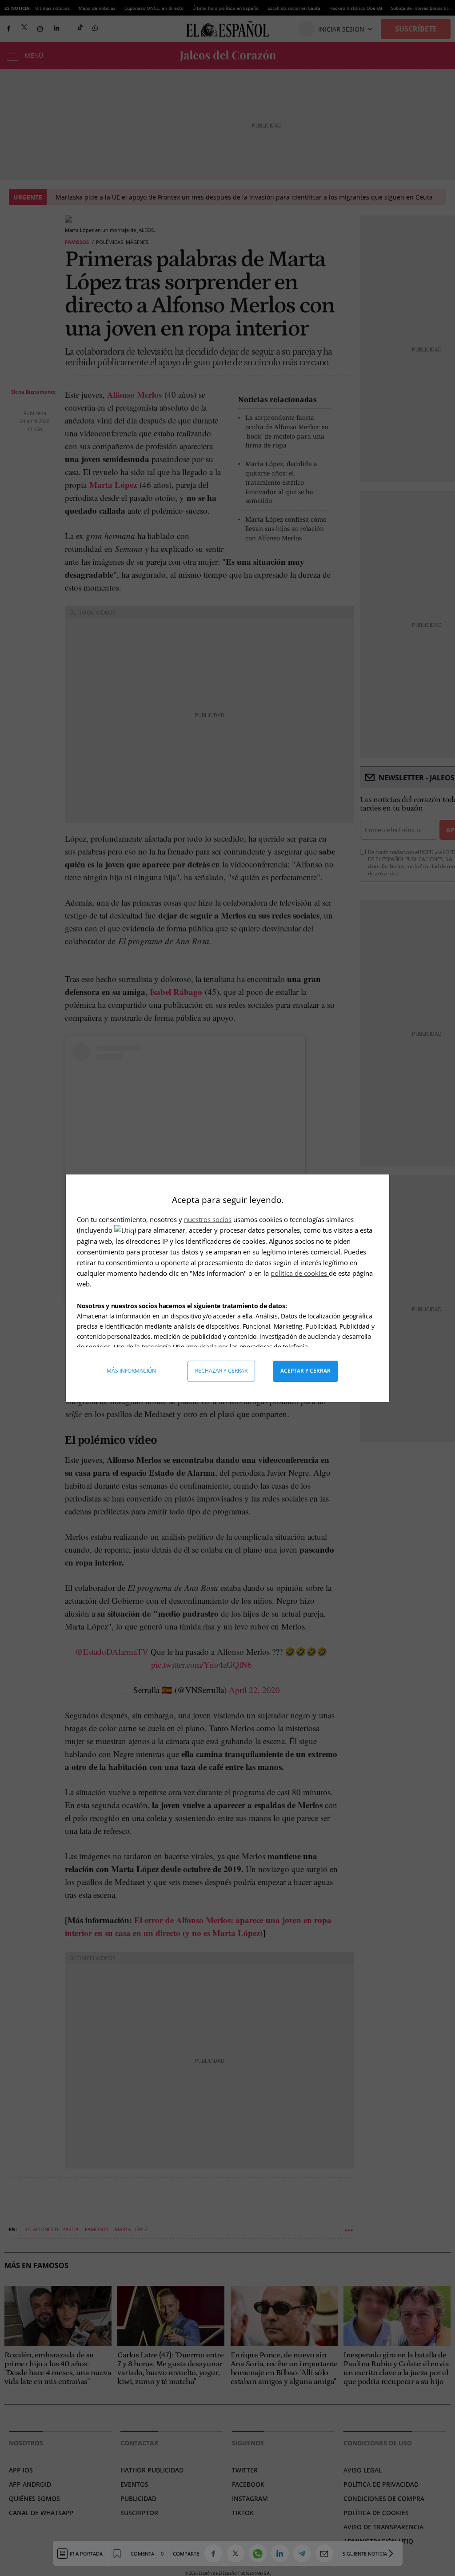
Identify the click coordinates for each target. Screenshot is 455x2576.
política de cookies (300, 1273)
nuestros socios (208, 1219)
